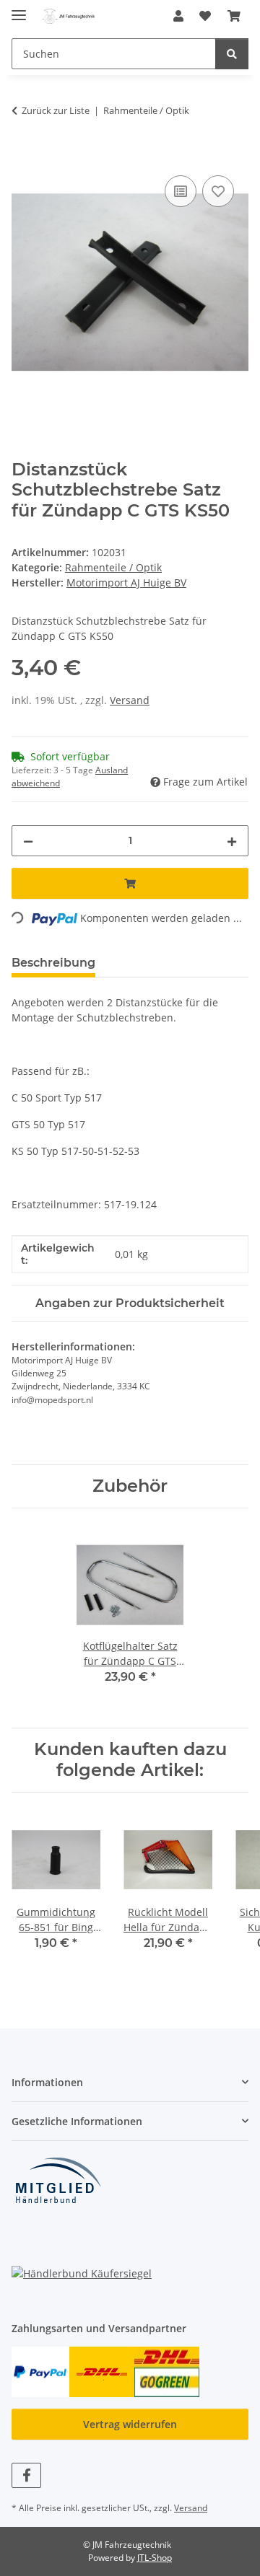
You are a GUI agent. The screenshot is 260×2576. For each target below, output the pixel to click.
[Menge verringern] (28, 841)
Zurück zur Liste (56, 110)
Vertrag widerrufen (130, 2424)
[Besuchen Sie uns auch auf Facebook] (26, 2475)
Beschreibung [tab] (53, 963)
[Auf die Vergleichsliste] (181, 191)
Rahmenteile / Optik (113, 567)
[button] (178, 16)
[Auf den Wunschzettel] (218, 191)
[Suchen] (232, 54)
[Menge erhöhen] (232, 841)
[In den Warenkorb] (23, 156)
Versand (130, 700)
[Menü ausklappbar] (19, 9)
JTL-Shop (155, 2558)
